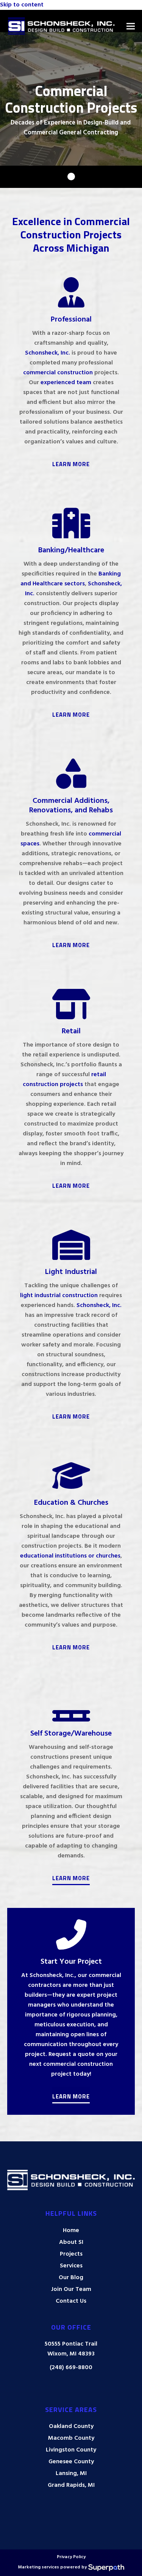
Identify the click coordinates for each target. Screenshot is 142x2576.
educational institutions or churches (70, 1556)
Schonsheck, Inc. (48, 353)
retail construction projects (64, 1080)
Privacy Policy (71, 2557)
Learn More (71, 464)
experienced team (66, 383)
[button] (131, 26)
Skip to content (22, 5)
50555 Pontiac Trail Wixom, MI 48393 (71, 2349)
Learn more (71, 945)
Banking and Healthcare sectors (71, 579)
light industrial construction (59, 1296)
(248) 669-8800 (71, 2368)
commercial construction (58, 373)
